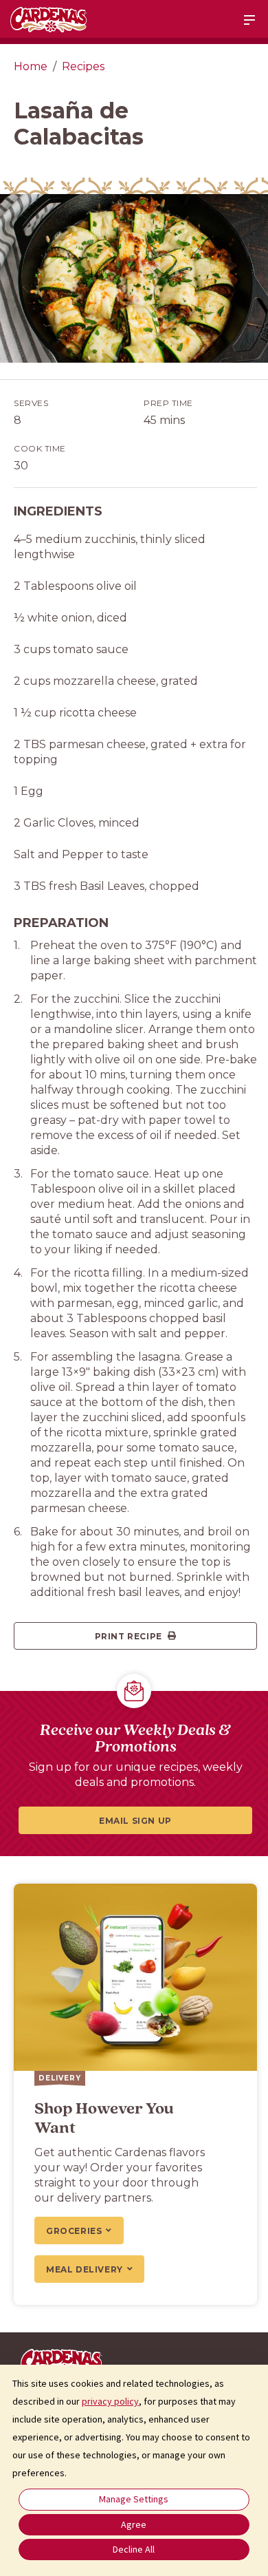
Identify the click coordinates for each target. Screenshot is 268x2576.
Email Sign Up (135, 1821)
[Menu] (249, 20)
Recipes (83, 66)
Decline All (134, 2549)
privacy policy (110, 2401)
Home (31, 66)
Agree (134, 2524)
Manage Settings (134, 2499)
